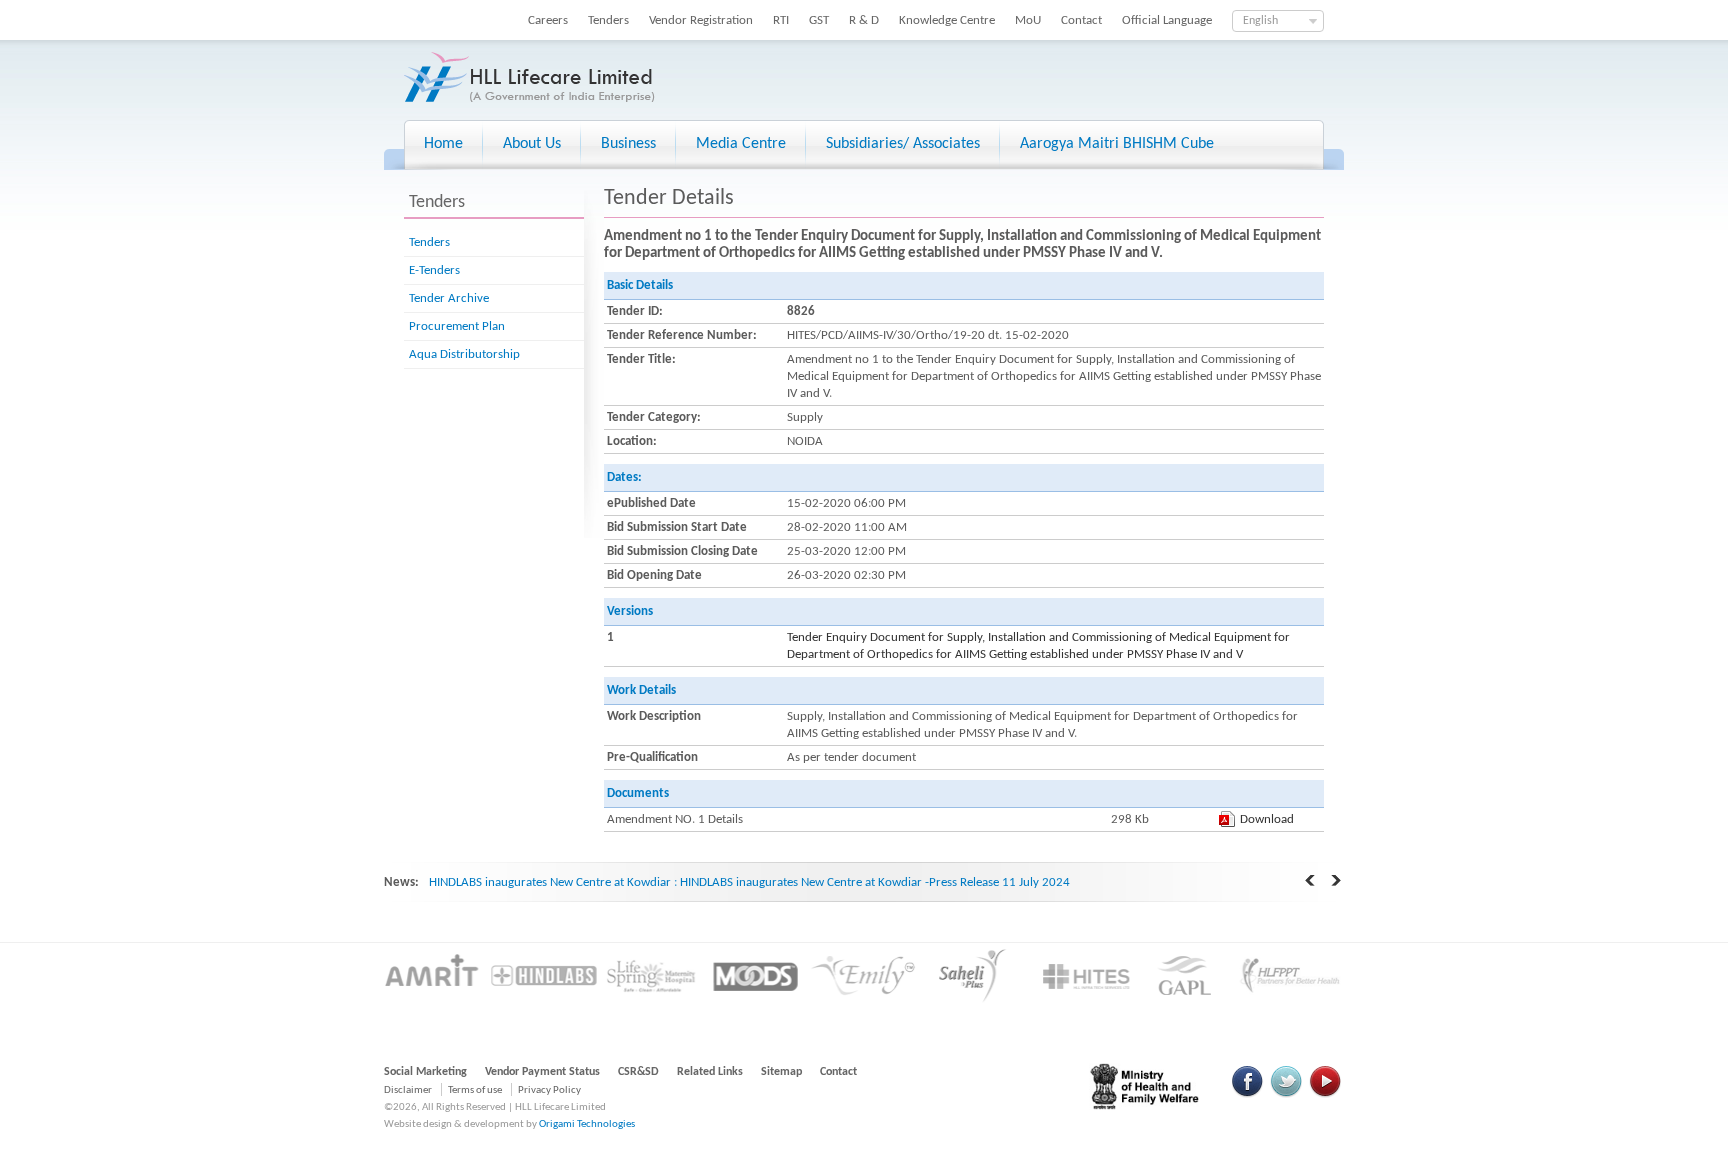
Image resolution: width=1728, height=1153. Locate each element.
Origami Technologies (587, 1124)
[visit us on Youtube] (1325, 1094)
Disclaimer (408, 1090)
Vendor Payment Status (542, 1072)
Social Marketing (425, 1072)
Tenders (608, 20)
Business (628, 144)
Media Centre (741, 144)
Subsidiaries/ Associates (903, 144)
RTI (781, 20)
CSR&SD (638, 1072)
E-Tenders (434, 270)
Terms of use (475, 1090)
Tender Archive (449, 298)
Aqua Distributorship (464, 354)
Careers (548, 20)
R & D (864, 20)
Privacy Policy (549, 1090)
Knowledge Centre (947, 20)
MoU (1028, 20)
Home (443, 144)
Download (1267, 819)
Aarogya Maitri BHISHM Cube (1117, 144)
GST (819, 20)
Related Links (710, 1072)
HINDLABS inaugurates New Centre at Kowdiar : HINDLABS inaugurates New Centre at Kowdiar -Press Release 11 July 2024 (749, 882)
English (1260, 21)
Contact (1081, 20)
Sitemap (781, 1072)
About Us (532, 144)
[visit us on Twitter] (1286, 1094)
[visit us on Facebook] (1248, 1094)
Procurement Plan (457, 326)
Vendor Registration (701, 20)
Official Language (1167, 20)
